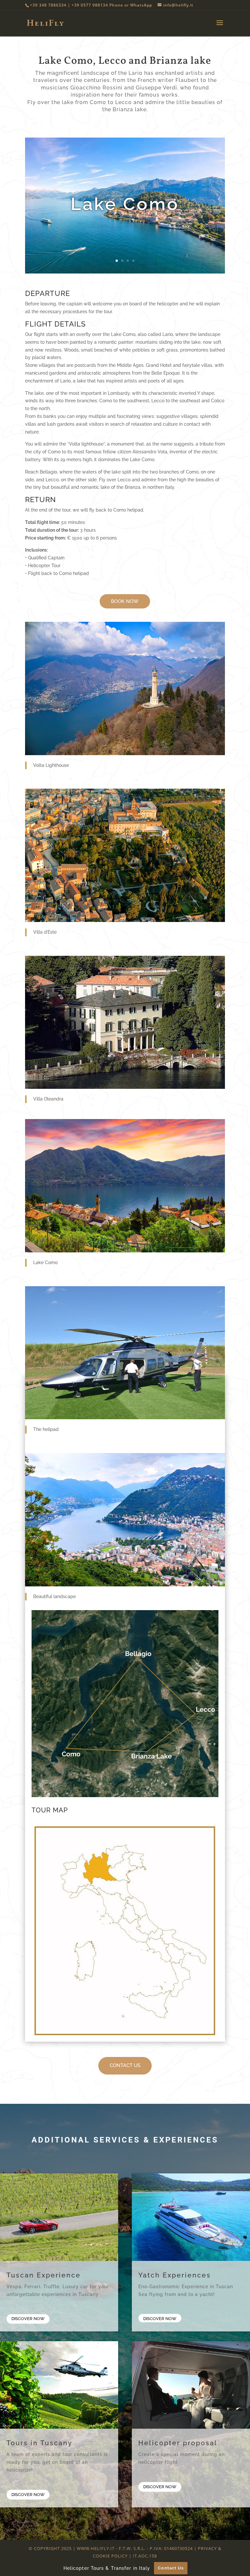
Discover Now (28, 2319)
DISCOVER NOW (160, 2487)
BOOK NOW (125, 601)
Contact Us (171, 2568)
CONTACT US (125, 2065)
